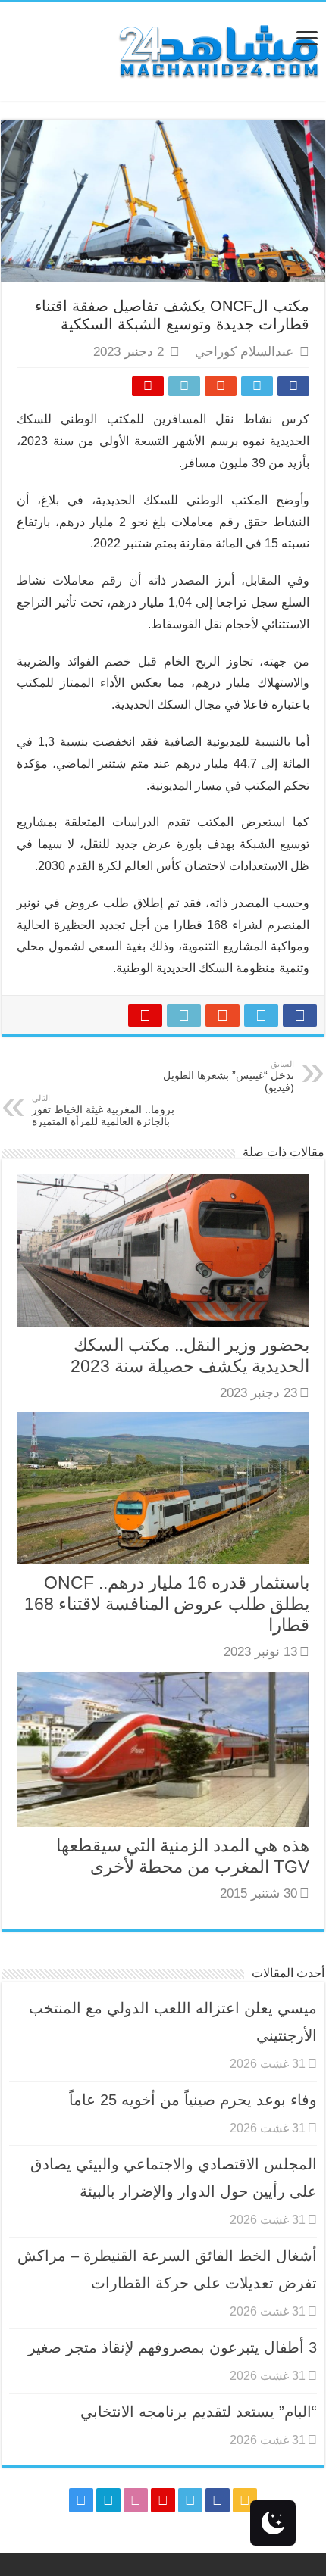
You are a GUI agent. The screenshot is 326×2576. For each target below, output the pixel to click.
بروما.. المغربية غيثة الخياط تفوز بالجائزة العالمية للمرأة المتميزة (103, 1110)
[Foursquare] (108, 2500)
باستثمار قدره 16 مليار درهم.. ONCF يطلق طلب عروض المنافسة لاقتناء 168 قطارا (167, 1604)
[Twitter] (190, 2500)
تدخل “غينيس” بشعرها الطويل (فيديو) (229, 1076)
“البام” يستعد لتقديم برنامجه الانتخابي (199, 2412)
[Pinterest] (163, 2500)
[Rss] (245, 2500)
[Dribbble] (136, 2500)
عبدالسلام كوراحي (244, 352)
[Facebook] (218, 2500)
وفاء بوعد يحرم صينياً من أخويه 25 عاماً (193, 2100)
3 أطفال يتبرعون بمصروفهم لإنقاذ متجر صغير (172, 2347)
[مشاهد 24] (218, 50)
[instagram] (81, 2500)
